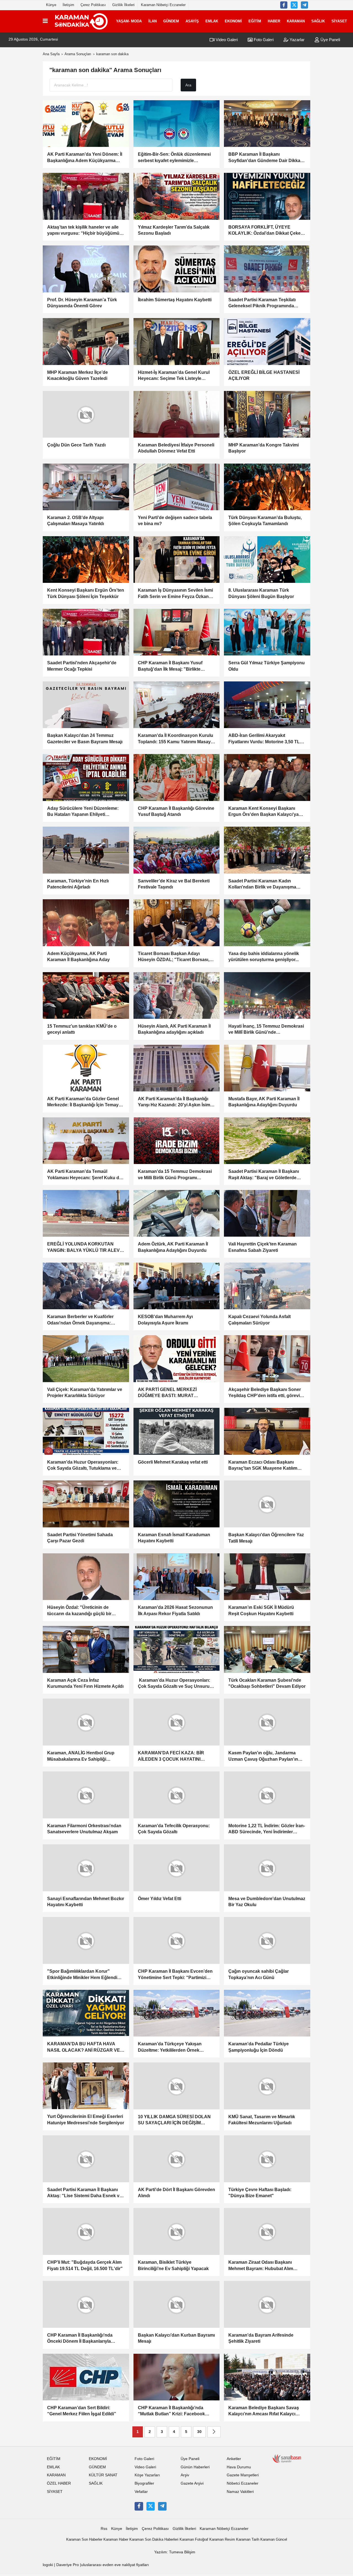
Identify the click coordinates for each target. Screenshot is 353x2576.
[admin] (304, 5)
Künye (51, 5)
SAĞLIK (318, 21)
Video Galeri (226, 40)
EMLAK (212, 21)
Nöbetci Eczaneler (243, 2483)
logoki (48, 2565)
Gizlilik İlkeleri (123, 5)
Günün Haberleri (195, 2467)
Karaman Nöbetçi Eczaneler (163, 5)
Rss (104, 2528)
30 (199, 2431)
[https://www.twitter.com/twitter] (294, 5)
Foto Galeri (263, 40)
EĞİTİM (255, 21)
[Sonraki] (214, 2431)
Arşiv (185, 2475)
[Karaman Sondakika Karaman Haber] (81, 21)
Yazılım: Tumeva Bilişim (175, 2552)
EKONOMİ (233, 21)
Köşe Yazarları (147, 2475)
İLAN (153, 21)
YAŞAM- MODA (129, 21)
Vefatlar (141, 2491)
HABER (274, 21)
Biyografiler (144, 2483)
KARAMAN (296, 21)
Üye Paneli (330, 40)
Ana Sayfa (51, 54)
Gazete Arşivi (192, 2483)
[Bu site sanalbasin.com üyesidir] (287, 2458)
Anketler (234, 2458)
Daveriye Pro (68, 2565)
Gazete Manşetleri (243, 2475)
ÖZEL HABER (59, 2483)
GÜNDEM (171, 21)
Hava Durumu (239, 2467)
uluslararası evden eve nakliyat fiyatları (115, 2565)
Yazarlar (296, 40)
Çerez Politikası (93, 5)
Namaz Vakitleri (240, 2491)
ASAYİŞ (192, 21)
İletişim (68, 5)
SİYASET (339, 21)
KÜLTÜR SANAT (103, 2475)
